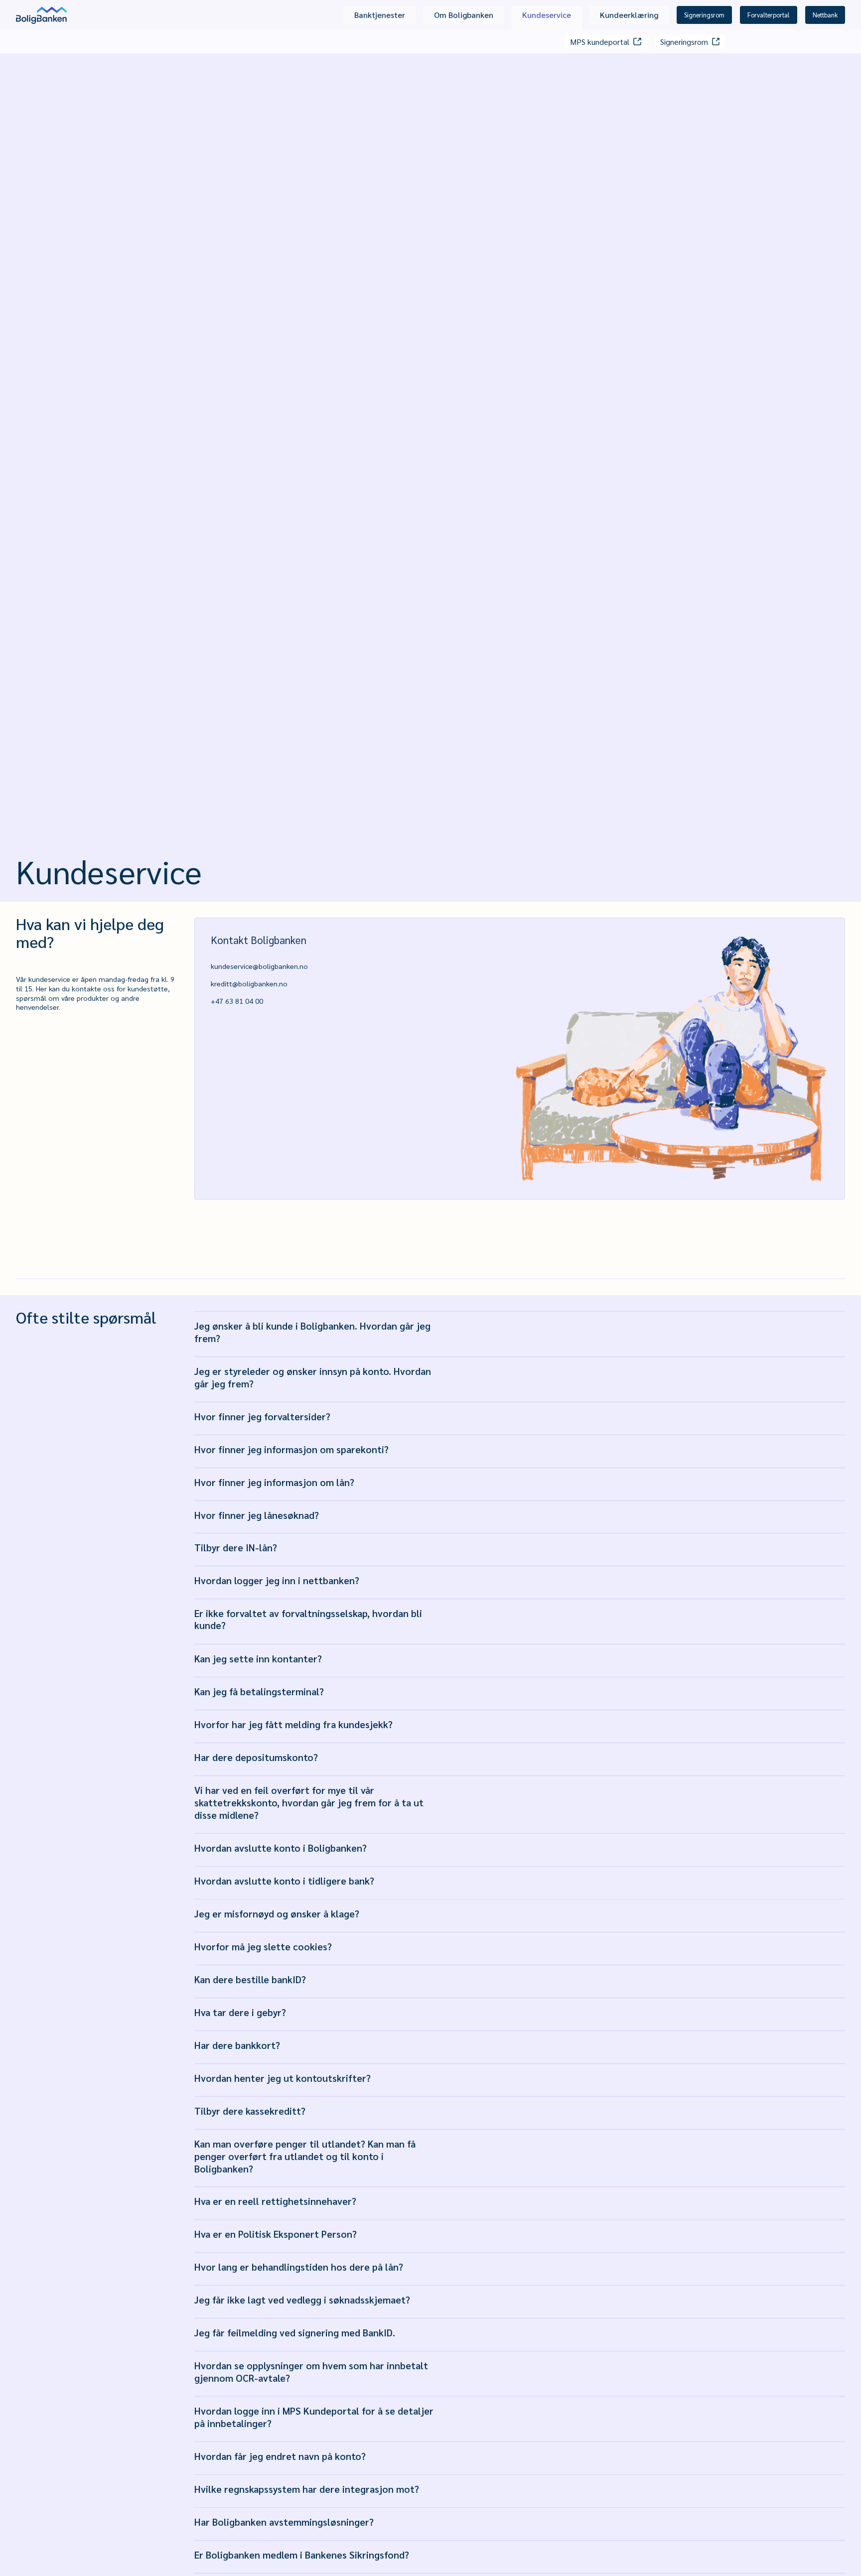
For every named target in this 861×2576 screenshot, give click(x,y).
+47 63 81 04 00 (237, 1001)
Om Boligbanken (464, 15)
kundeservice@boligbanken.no (259, 966)
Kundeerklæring (629, 15)
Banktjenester (380, 15)
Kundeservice (547, 15)
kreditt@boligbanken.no (249, 983)
